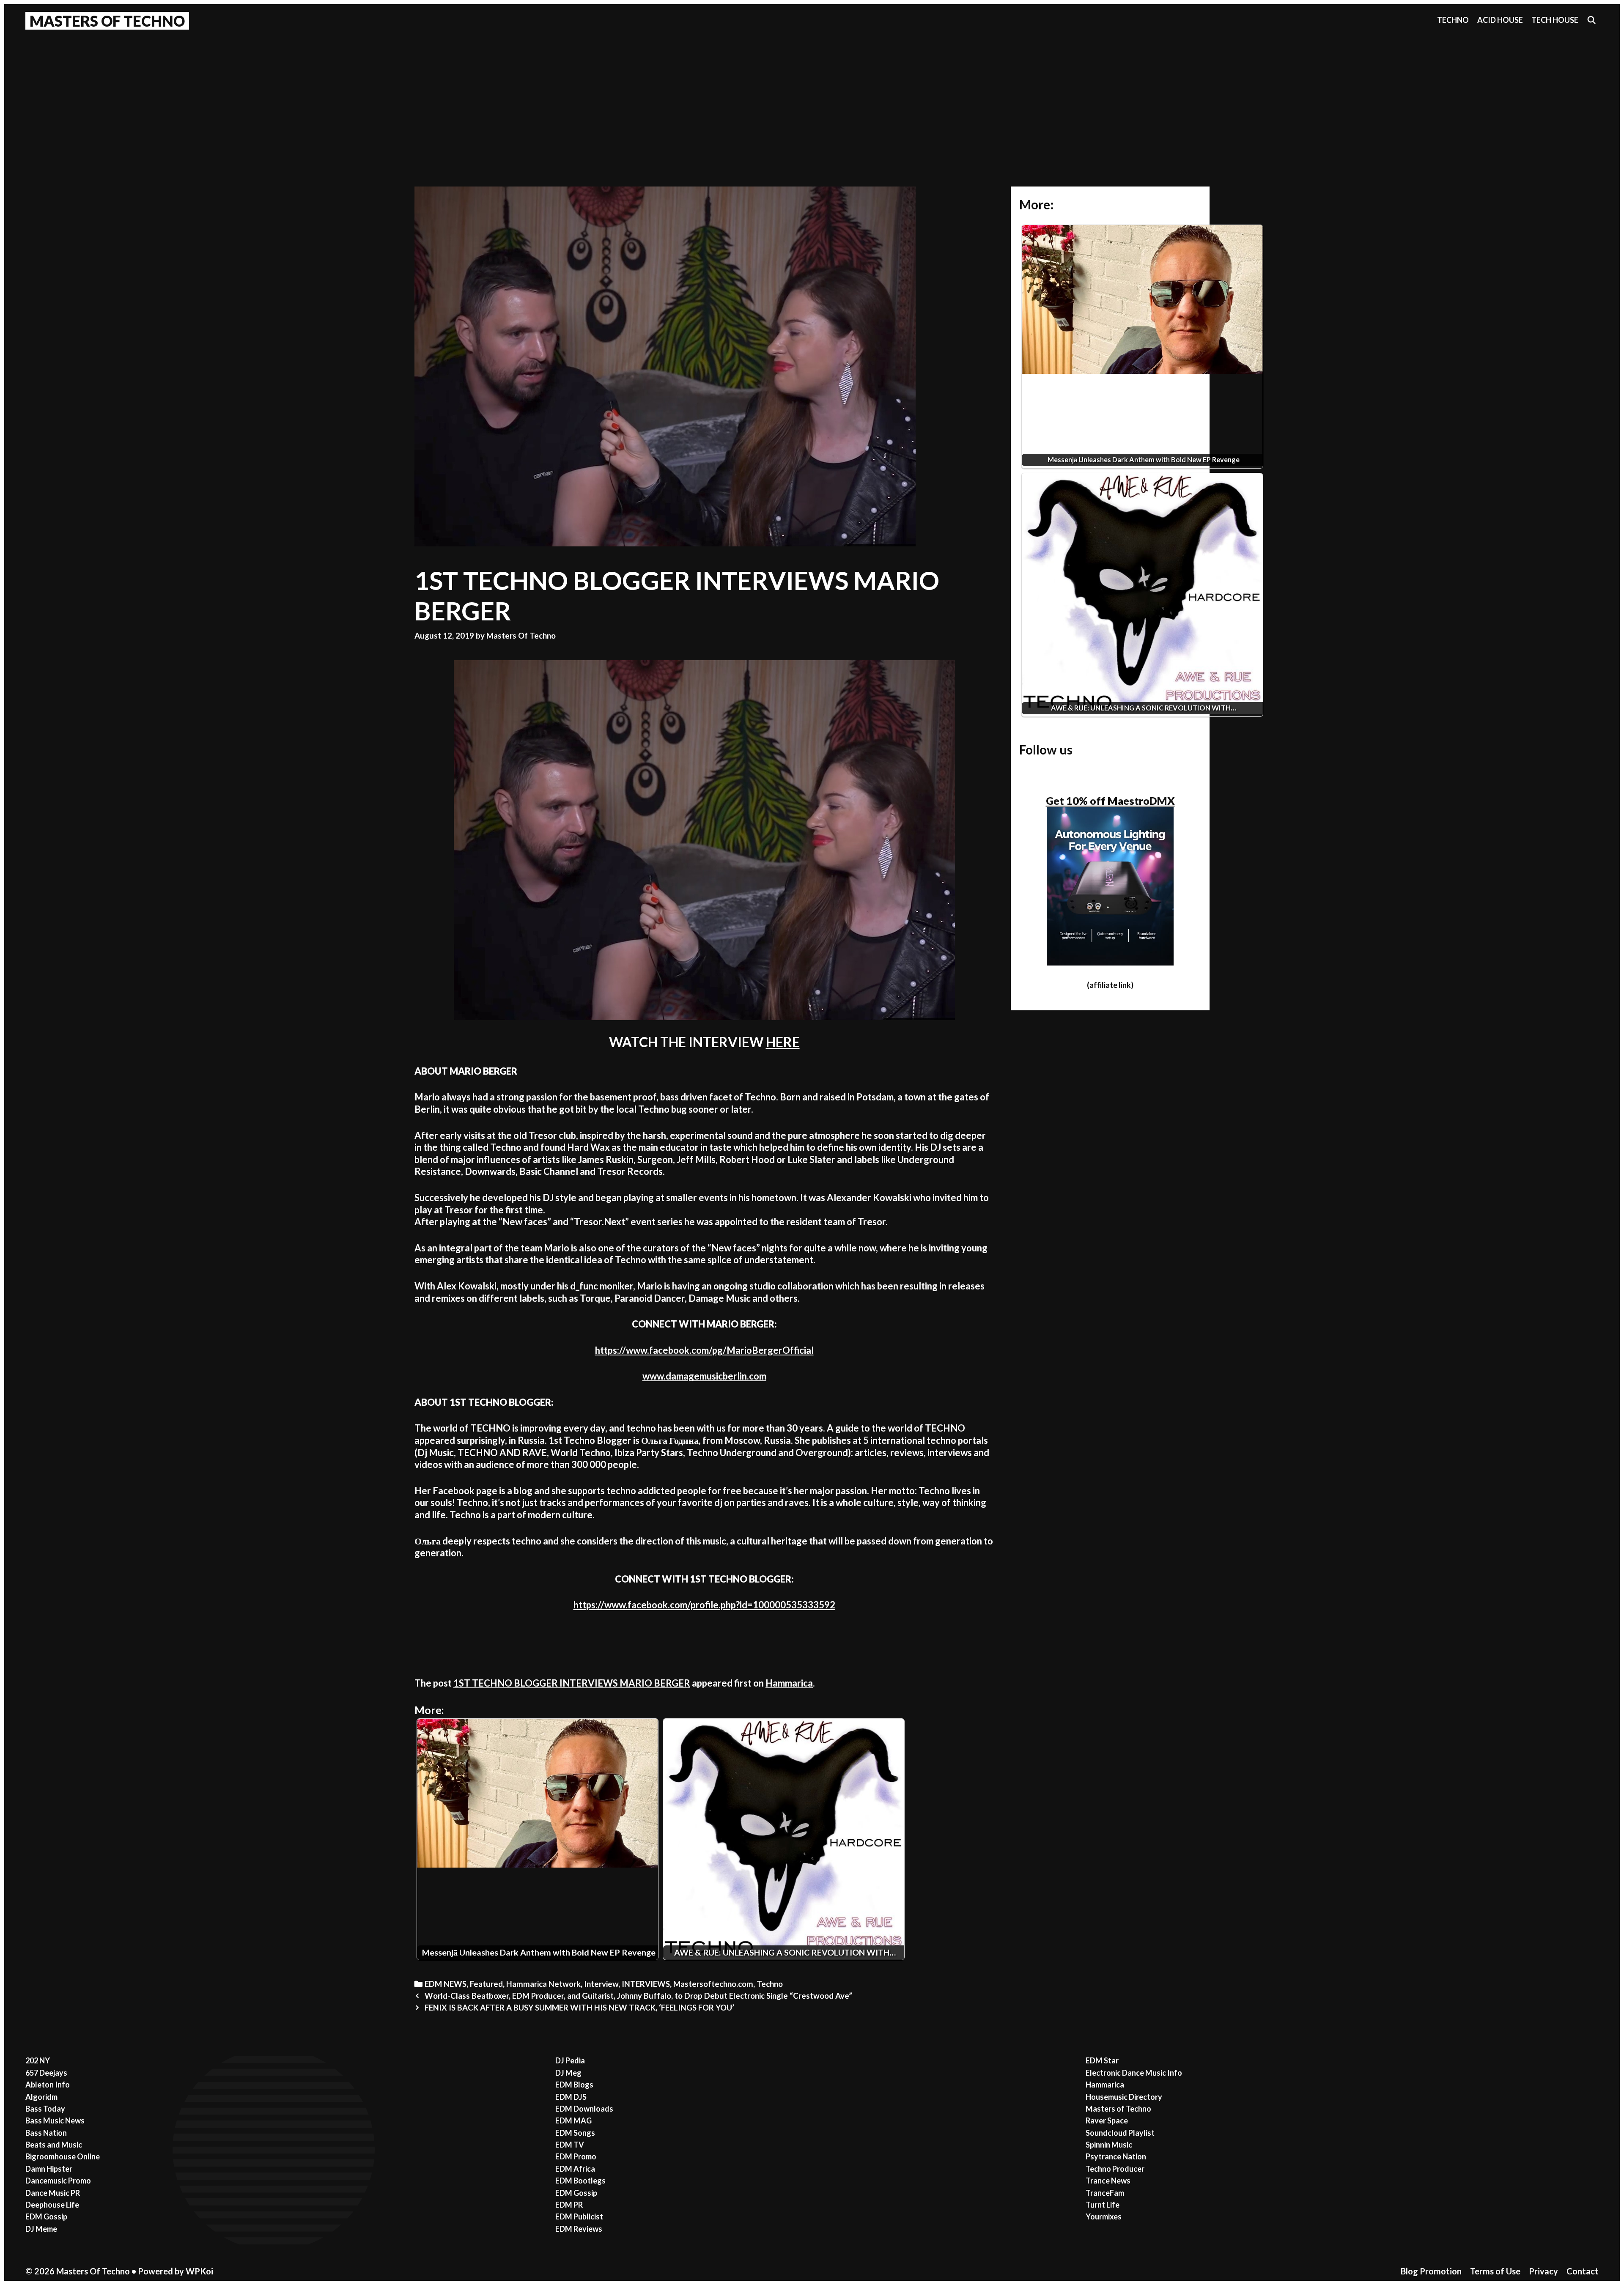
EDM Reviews (579, 2229)
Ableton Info (48, 2085)
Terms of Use (1495, 2271)
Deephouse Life (52, 2205)
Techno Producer (1115, 2169)
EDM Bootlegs (580, 2181)
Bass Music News (55, 2120)
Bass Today (45, 2109)
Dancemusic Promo (58, 2181)
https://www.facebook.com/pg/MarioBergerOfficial (704, 1350)
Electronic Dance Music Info (1134, 2073)
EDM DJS (571, 2097)
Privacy (1543, 2271)
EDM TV (570, 2145)
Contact (1583, 2271)
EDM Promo (576, 2156)
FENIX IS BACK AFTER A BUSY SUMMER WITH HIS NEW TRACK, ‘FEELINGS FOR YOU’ (579, 2008)
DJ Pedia (570, 2060)
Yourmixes (1104, 2216)
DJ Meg (568, 2073)
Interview (601, 1984)
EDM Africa (575, 2169)
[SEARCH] (1592, 20)
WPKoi (199, 2271)
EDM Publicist (579, 2216)
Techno (1453, 20)
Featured (486, 1984)
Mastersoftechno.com (713, 1984)
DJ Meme (41, 2229)
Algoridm (41, 2097)
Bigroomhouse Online (63, 2156)
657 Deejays (46, 2073)
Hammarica (789, 1683)
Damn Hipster (49, 2169)
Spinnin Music (1109, 2145)
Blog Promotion (1431, 2271)
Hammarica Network (543, 1984)
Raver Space (1107, 2120)
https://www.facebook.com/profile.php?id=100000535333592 (704, 1605)
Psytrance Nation (1116, 2156)
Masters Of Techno (107, 21)
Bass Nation (46, 2133)
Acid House (1500, 20)
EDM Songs (575, 2133)
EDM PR (569, 2205)
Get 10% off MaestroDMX (1110, 801)
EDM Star (1102, 2060)
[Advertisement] (812, 98)
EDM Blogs (574, 2085)
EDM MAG (573, 2120)
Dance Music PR (53, 2193)
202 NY (38, 2060)
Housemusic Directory (1124, 2097)
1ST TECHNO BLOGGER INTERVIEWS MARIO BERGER (572, 1683)
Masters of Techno (1118, 2109)
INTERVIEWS (646, 1984)
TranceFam (1105, 2193)
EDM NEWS (446, 1984)
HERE (783, 1042)
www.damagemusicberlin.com (704, 1376)
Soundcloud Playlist (1120, 2133)
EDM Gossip (46, 2216)
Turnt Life (1103, 2205)
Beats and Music (54, 2145)
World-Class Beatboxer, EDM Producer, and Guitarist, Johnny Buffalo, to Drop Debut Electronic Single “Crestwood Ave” (638, 1996)
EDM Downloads (584, 2109)
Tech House (1555, 20)
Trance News (1108, 2181)
